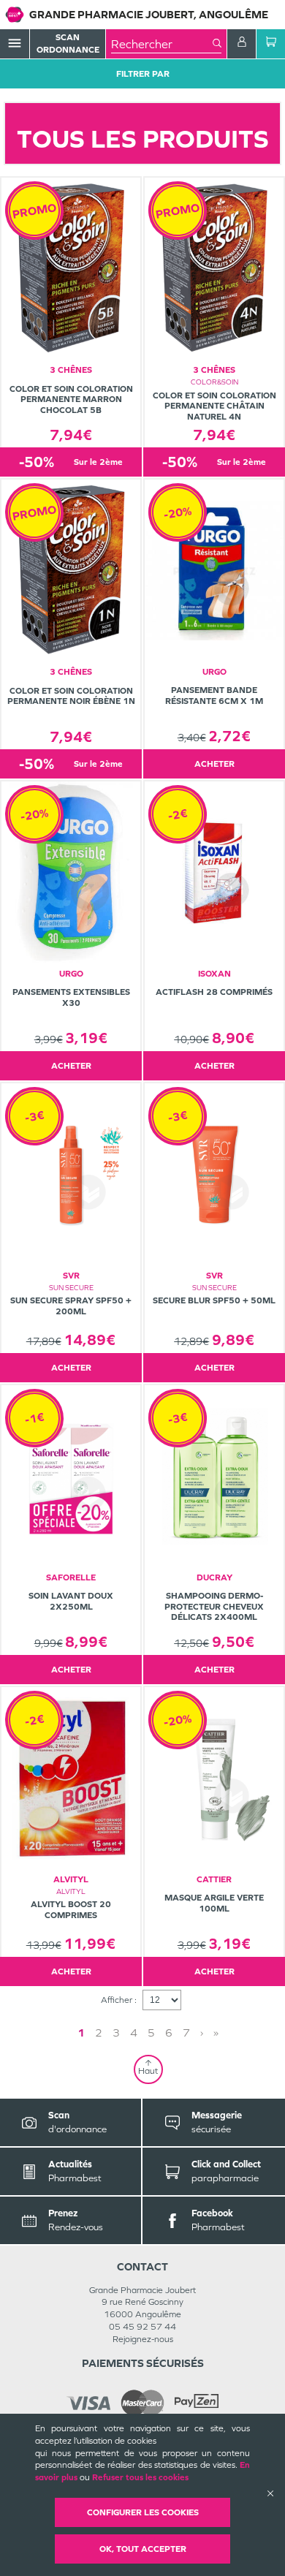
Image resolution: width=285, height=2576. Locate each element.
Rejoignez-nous (143, 2339)
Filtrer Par (143, 74)
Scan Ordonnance (68, 43)
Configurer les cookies (143, 2512)
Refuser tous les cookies (140, 2477)
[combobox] (162, 44)
